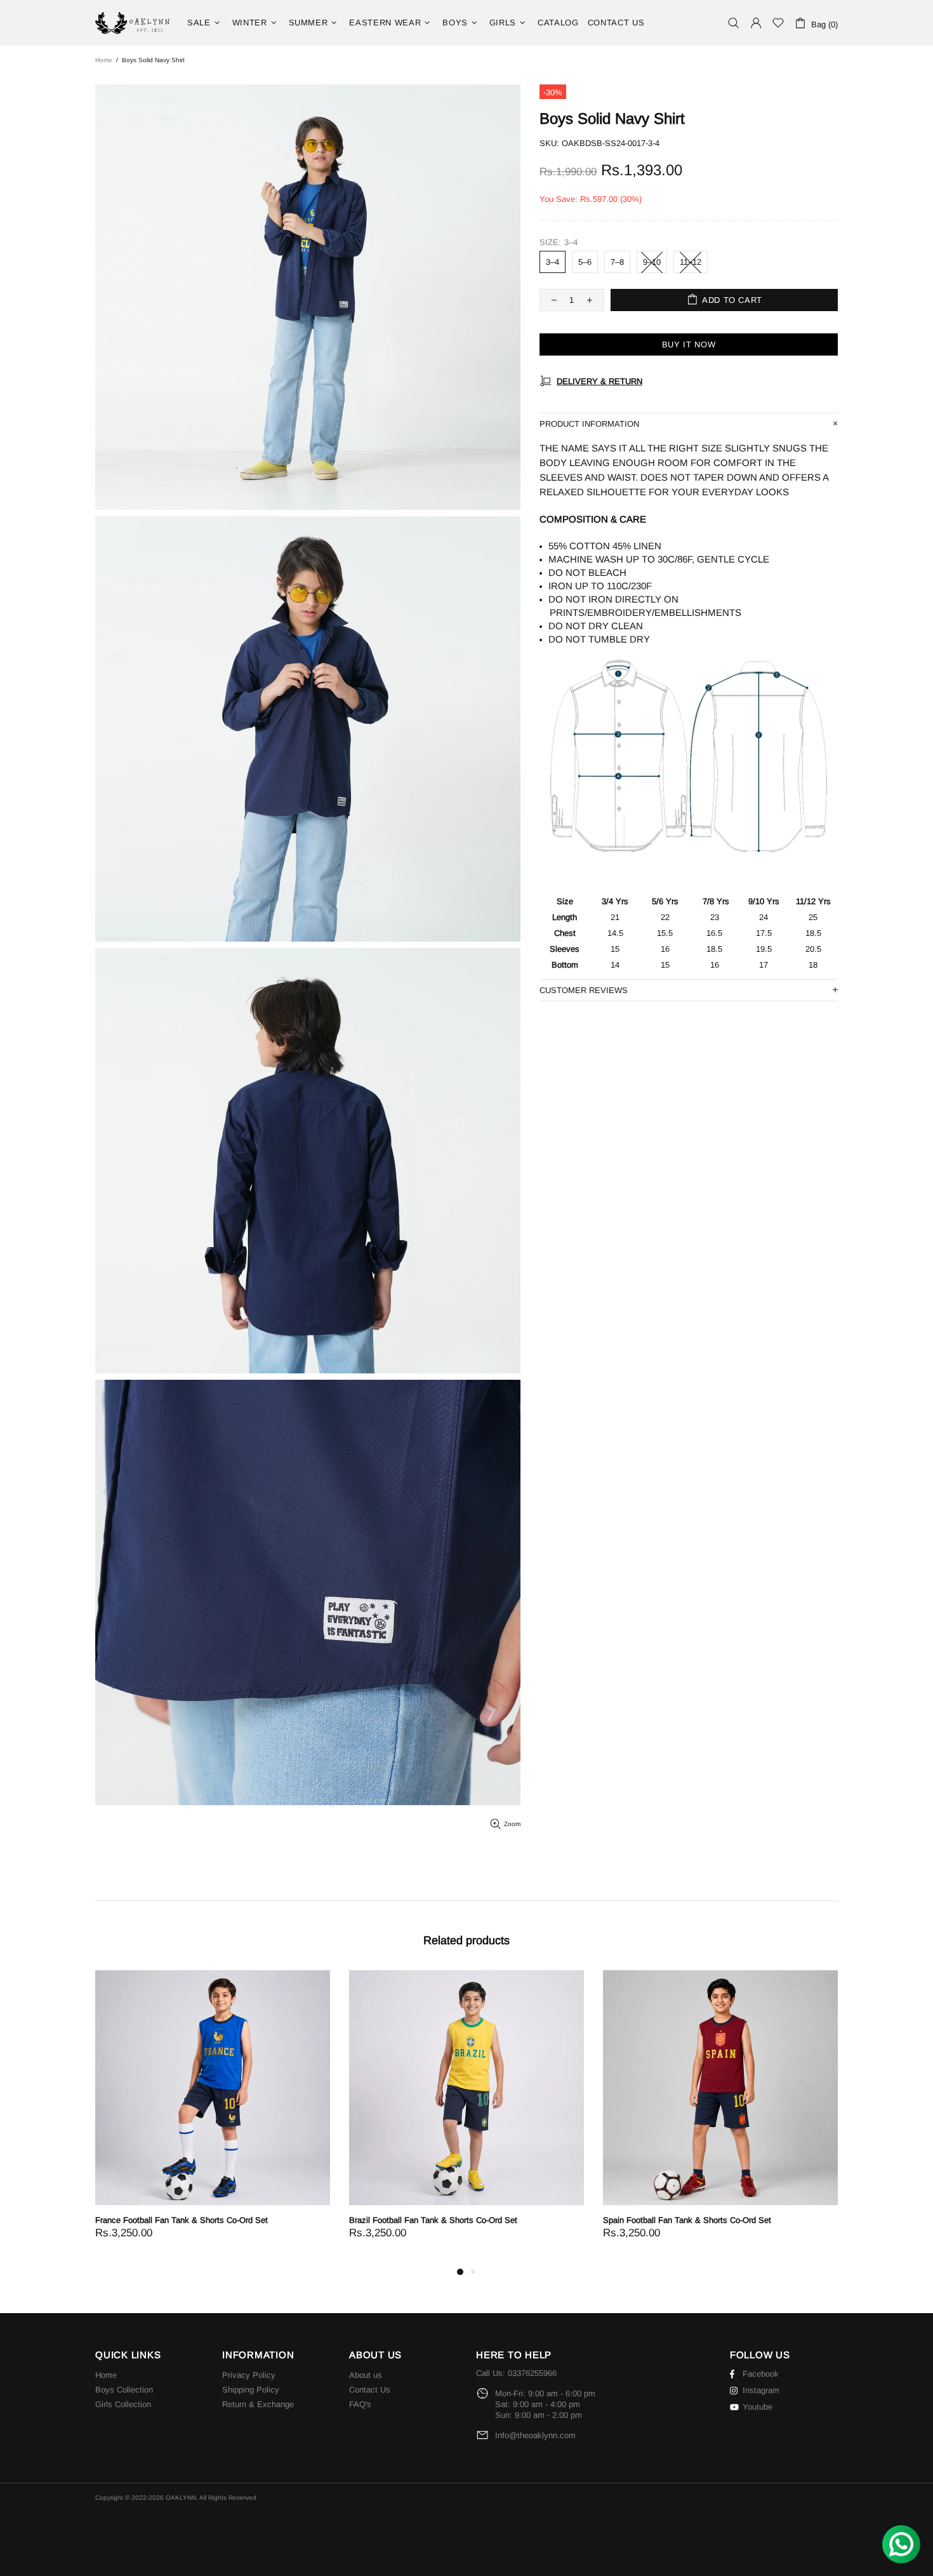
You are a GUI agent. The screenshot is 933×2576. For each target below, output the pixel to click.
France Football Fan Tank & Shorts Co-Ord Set (182, 2220)
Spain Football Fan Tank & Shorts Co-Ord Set (687, 2220)
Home (104, 60)
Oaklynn (133, 23)
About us (366, 2375)
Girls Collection (123, 2404)
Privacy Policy (249, 2375)
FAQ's (360, 2404)
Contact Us (370, 2390)
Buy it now (689, 344)
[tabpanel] (213, 2117)
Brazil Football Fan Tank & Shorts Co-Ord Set (433, 2220)
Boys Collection (124, 2390)
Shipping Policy (251, 2390)
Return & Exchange (258, 2404)
